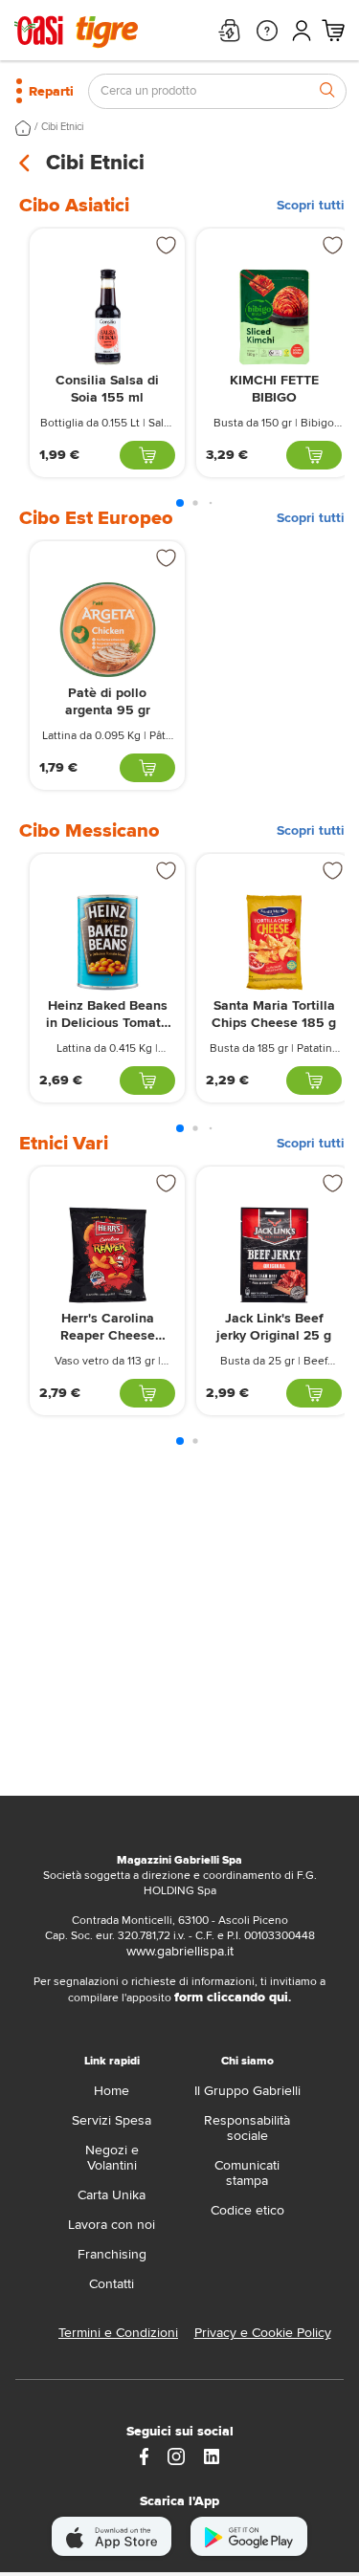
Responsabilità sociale (247, 2128)
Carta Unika (112, 2195)
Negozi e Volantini (112, 2158)
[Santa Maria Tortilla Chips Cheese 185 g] (274, 942)
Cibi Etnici (62, 127)
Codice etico (247, 2210)
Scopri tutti (311, 206)
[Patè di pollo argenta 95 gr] (107, 630)
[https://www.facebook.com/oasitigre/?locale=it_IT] (145, 2455)
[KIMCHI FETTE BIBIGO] (274, 317)
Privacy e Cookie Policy (263, 2333)
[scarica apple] (112, 2536)
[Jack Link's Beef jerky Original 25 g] (274, 1255)
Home (112, 2091)
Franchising (112, 2254)
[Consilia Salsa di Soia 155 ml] (107, 317)
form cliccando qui (231, 1997)
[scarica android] (249, 2536)
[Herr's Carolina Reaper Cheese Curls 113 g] (107, 1255)
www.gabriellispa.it (180, 1951)
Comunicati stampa (247, 2173)
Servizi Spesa (112, 2120)
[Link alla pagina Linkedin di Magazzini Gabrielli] (212, 2455)
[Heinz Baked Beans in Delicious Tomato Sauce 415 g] (107, 942)
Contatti (112, 2284)
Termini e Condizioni (118, 2333)
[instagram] (176, 2455)
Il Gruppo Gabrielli (247, 2091)
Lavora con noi (112, 2225)
